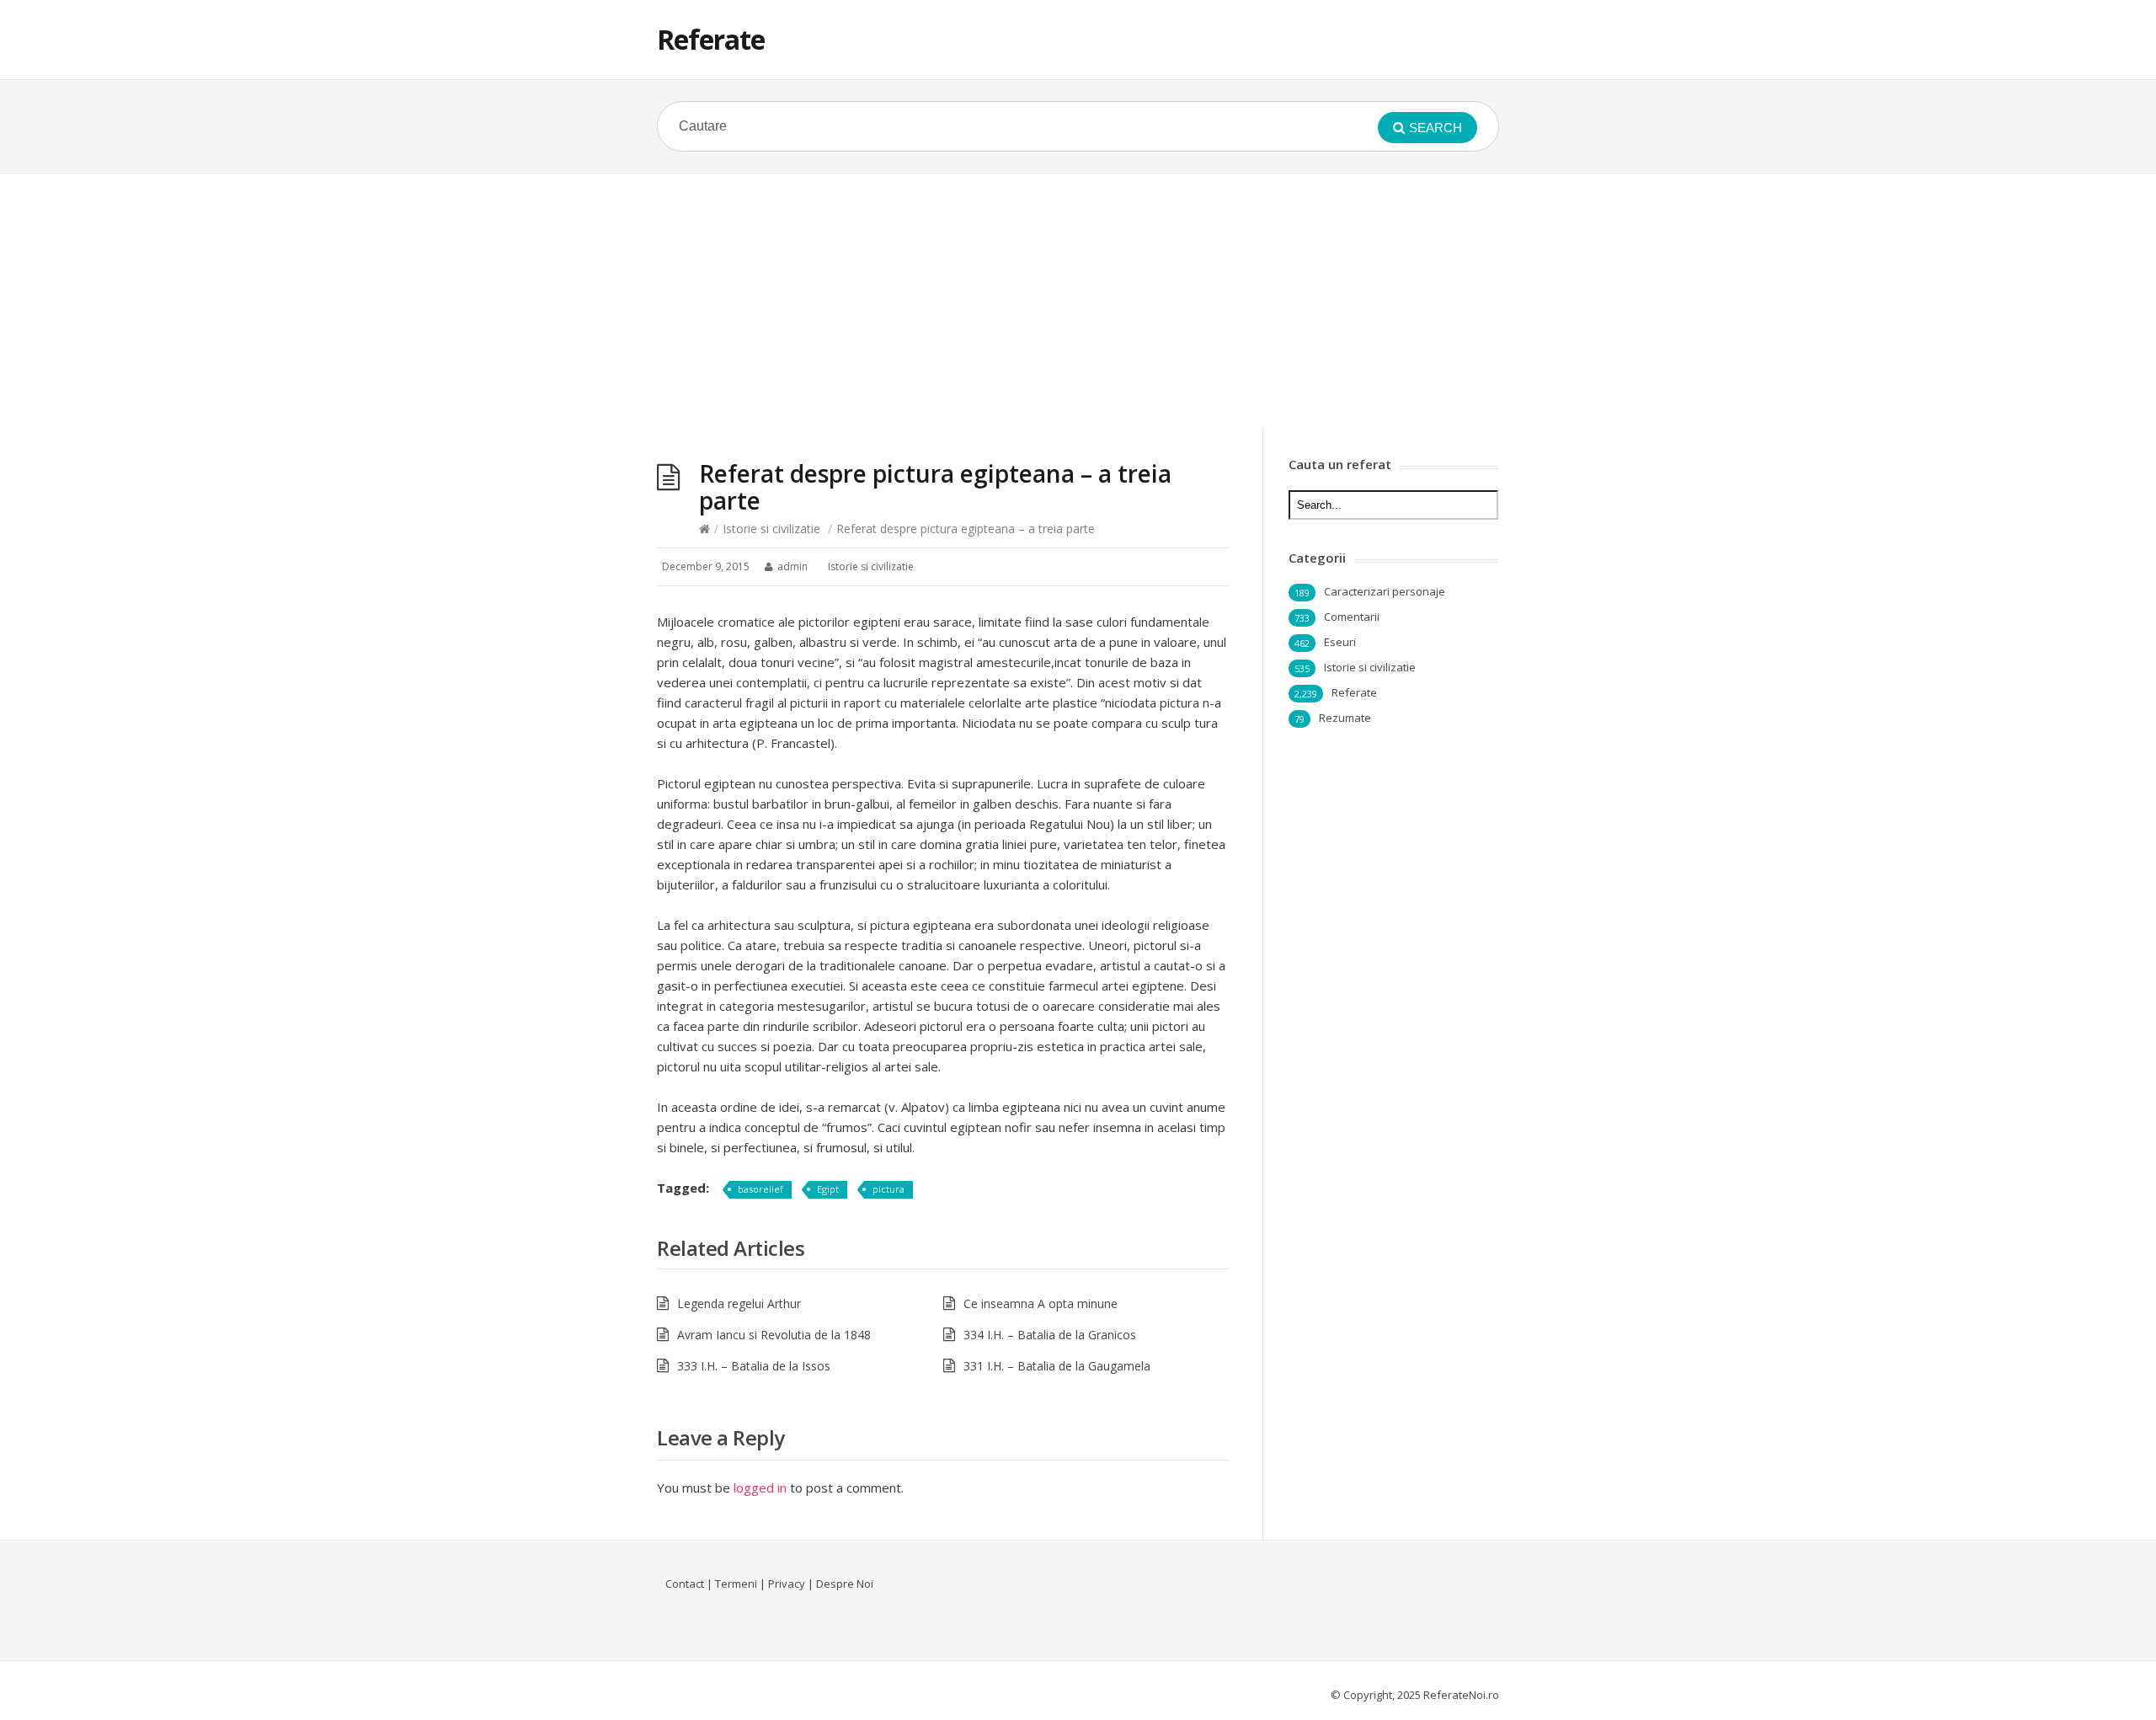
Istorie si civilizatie (771, 529)
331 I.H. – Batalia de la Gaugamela (1057, 1366)
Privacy (787, 1584)
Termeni (736, 1584)
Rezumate (1345, 718)
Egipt (828, 1189)
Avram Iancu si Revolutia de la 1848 (774, 1335)
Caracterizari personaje (1385, 591)
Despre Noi (845, 1584)
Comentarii (1352, 617)
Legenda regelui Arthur (739, 1303)
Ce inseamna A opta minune (1041, 1303)
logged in (760, 1488)
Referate (711, 39)
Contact (685, 1584)
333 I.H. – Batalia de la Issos (754, 1366)
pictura (889, 1189)
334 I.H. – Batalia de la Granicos (1050, 1335)
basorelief (760, 1189)
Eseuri (1340, 642)
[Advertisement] (1078, 300)
